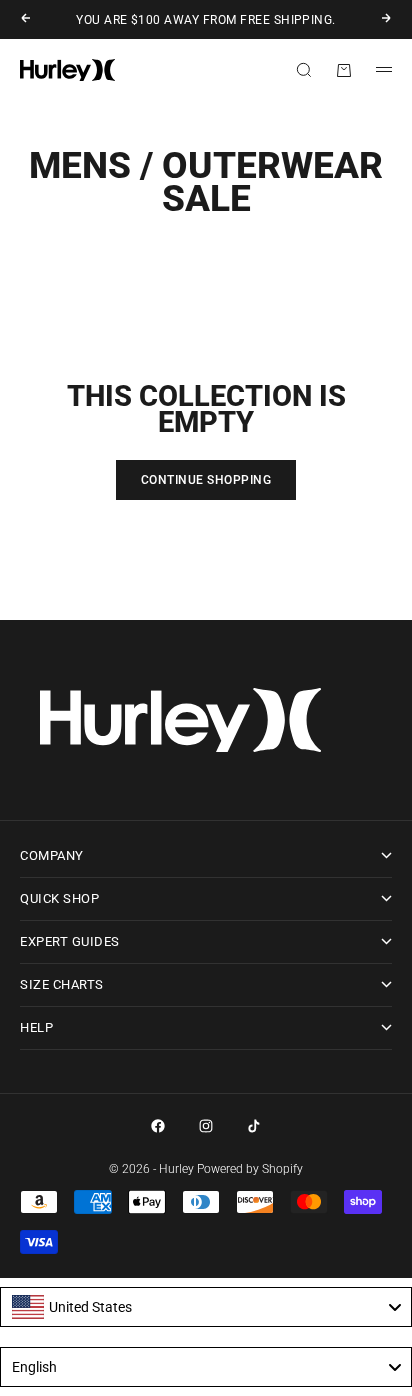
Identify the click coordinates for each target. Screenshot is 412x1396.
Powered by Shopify (250, 1169)
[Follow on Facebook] (158, 1126)
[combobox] (206, 1307)
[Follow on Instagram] (206, 1126)
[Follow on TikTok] (254, 1126)
